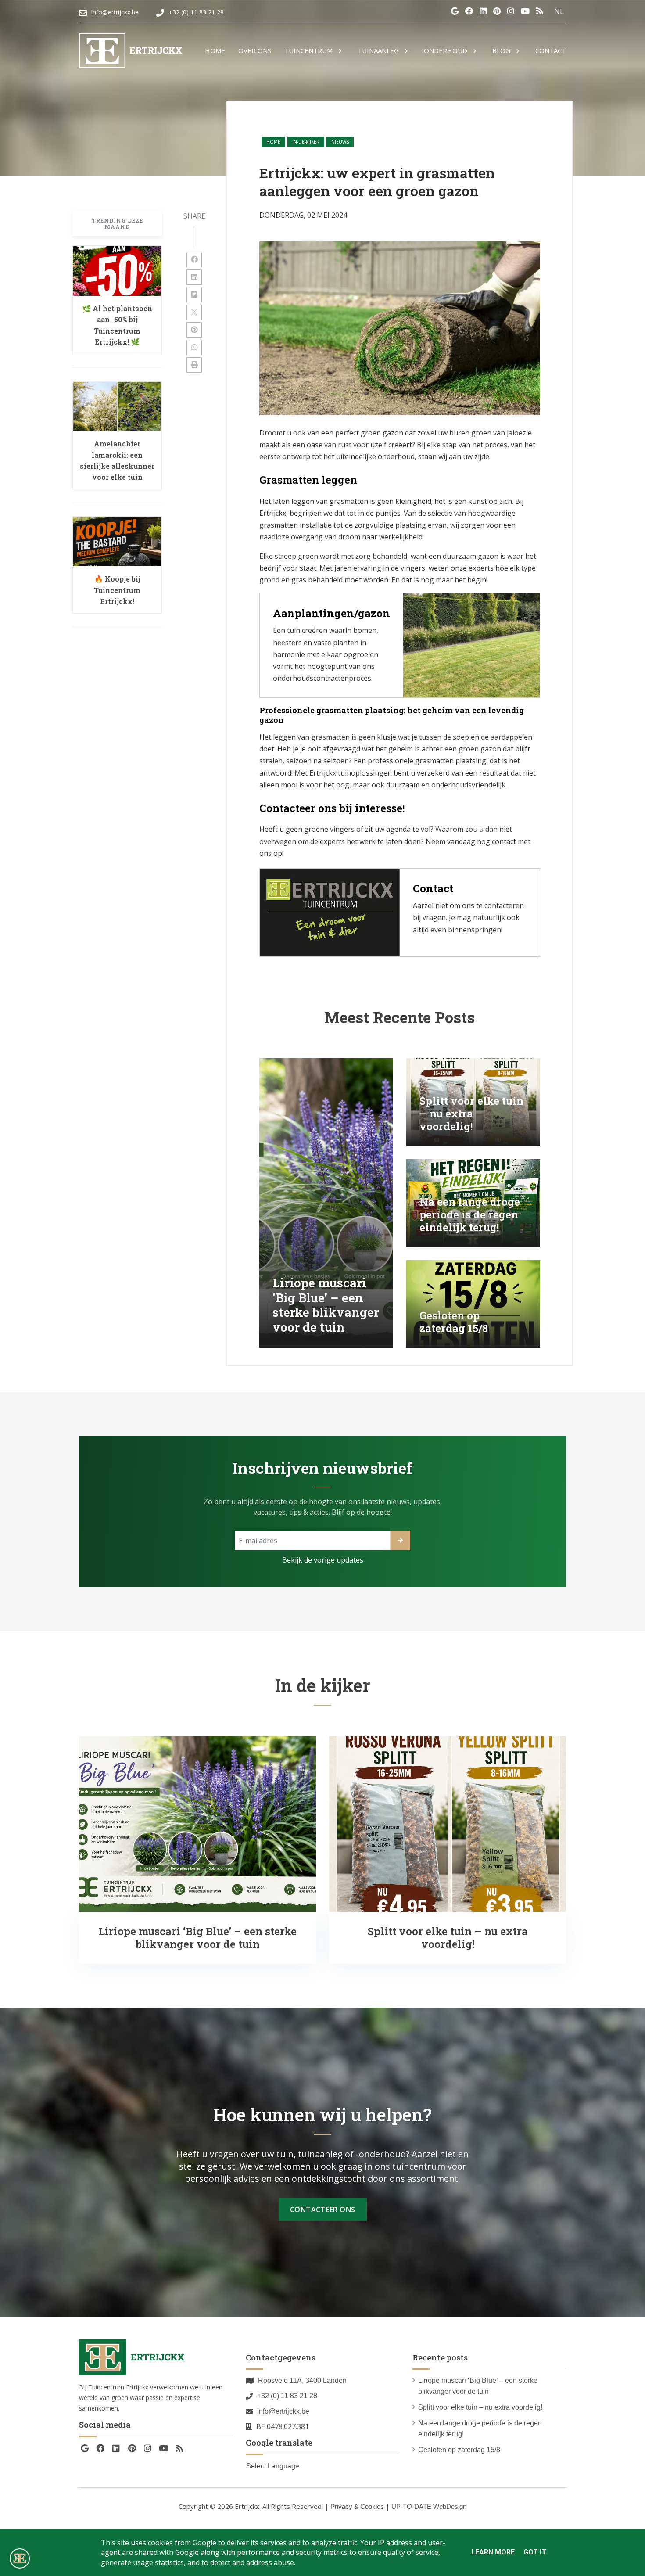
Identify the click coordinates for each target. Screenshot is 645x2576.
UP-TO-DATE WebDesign (429, 2506)
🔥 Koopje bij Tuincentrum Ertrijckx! (117, 590)
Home (273, 142)
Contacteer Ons (323, 2210)
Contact (433, 888)
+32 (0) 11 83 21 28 (287, 2396)
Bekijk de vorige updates (323, 1560)
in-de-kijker (306, 142)
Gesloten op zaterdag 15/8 (459, 2450)
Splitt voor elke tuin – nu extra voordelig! (480, 2407)
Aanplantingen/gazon (331, 613)
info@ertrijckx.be (283, 2411)
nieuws (340, 142)
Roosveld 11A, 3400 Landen (302, 2380)
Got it (535, 2552)
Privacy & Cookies (357, 2506)
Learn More (493, 2552)
